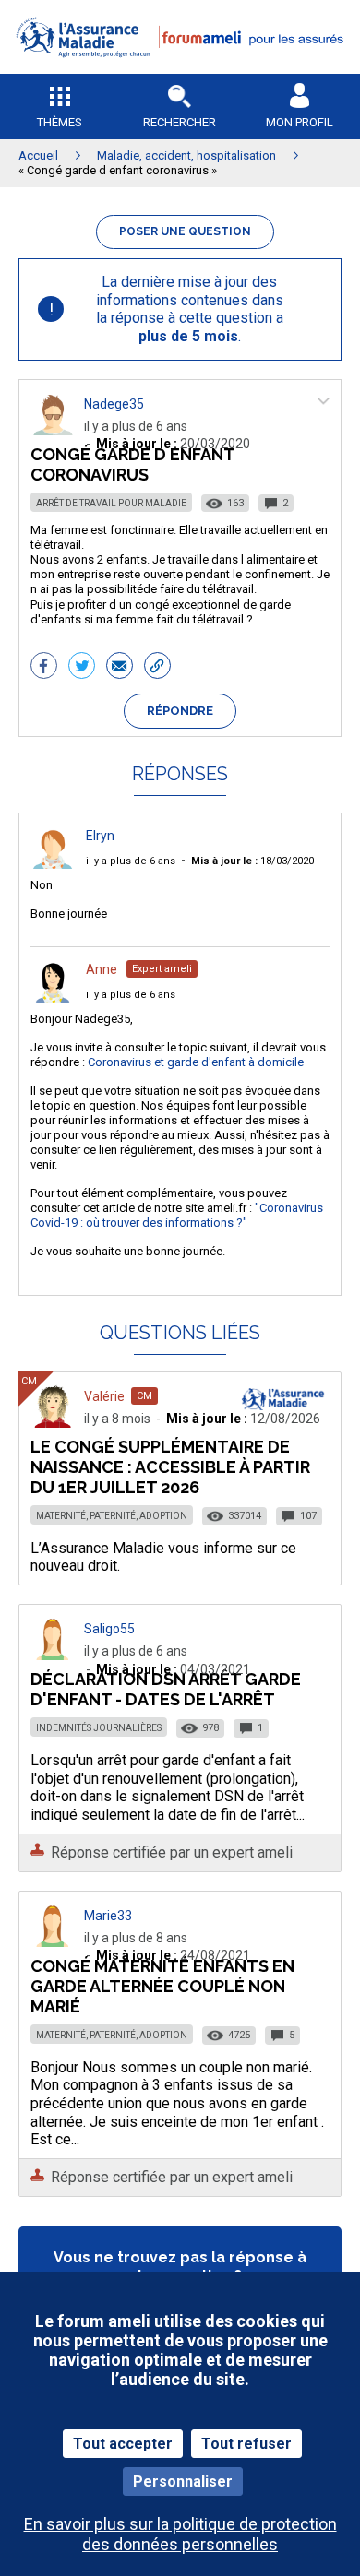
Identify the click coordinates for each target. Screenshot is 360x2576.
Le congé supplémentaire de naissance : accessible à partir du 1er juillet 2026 (170, 1467)
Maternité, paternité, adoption (112, 1516)
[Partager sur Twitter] (82, 668)
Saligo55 (109, 1629)
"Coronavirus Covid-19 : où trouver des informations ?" (177, 1215)
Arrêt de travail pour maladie (111, 503)
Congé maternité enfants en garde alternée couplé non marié (162, 1986)
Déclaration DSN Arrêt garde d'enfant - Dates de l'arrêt (166, 1689)
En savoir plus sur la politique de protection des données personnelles (180, 2534)
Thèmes (60, 122)
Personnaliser (183, 2481)
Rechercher (180, 122)
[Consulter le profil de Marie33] (53, 1942)
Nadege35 (114, 404)
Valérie (104, 1396)
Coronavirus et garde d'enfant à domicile (196, 1062)
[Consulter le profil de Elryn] (53, 864)
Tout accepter (123, 2444)
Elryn (100, 836)
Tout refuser (246, 2444)
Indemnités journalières (99, 1728)
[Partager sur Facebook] (44, 668)
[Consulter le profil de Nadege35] (53, 430)
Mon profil (300, 122)
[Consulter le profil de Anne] (53, 997)
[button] (180, 70)
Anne (102, 969)
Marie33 (108, 1916)
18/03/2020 (252, 861)
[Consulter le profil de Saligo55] (53, 1655)
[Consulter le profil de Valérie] (53, 1423)
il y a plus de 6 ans (131, 861)
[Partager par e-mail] (120, 668)
